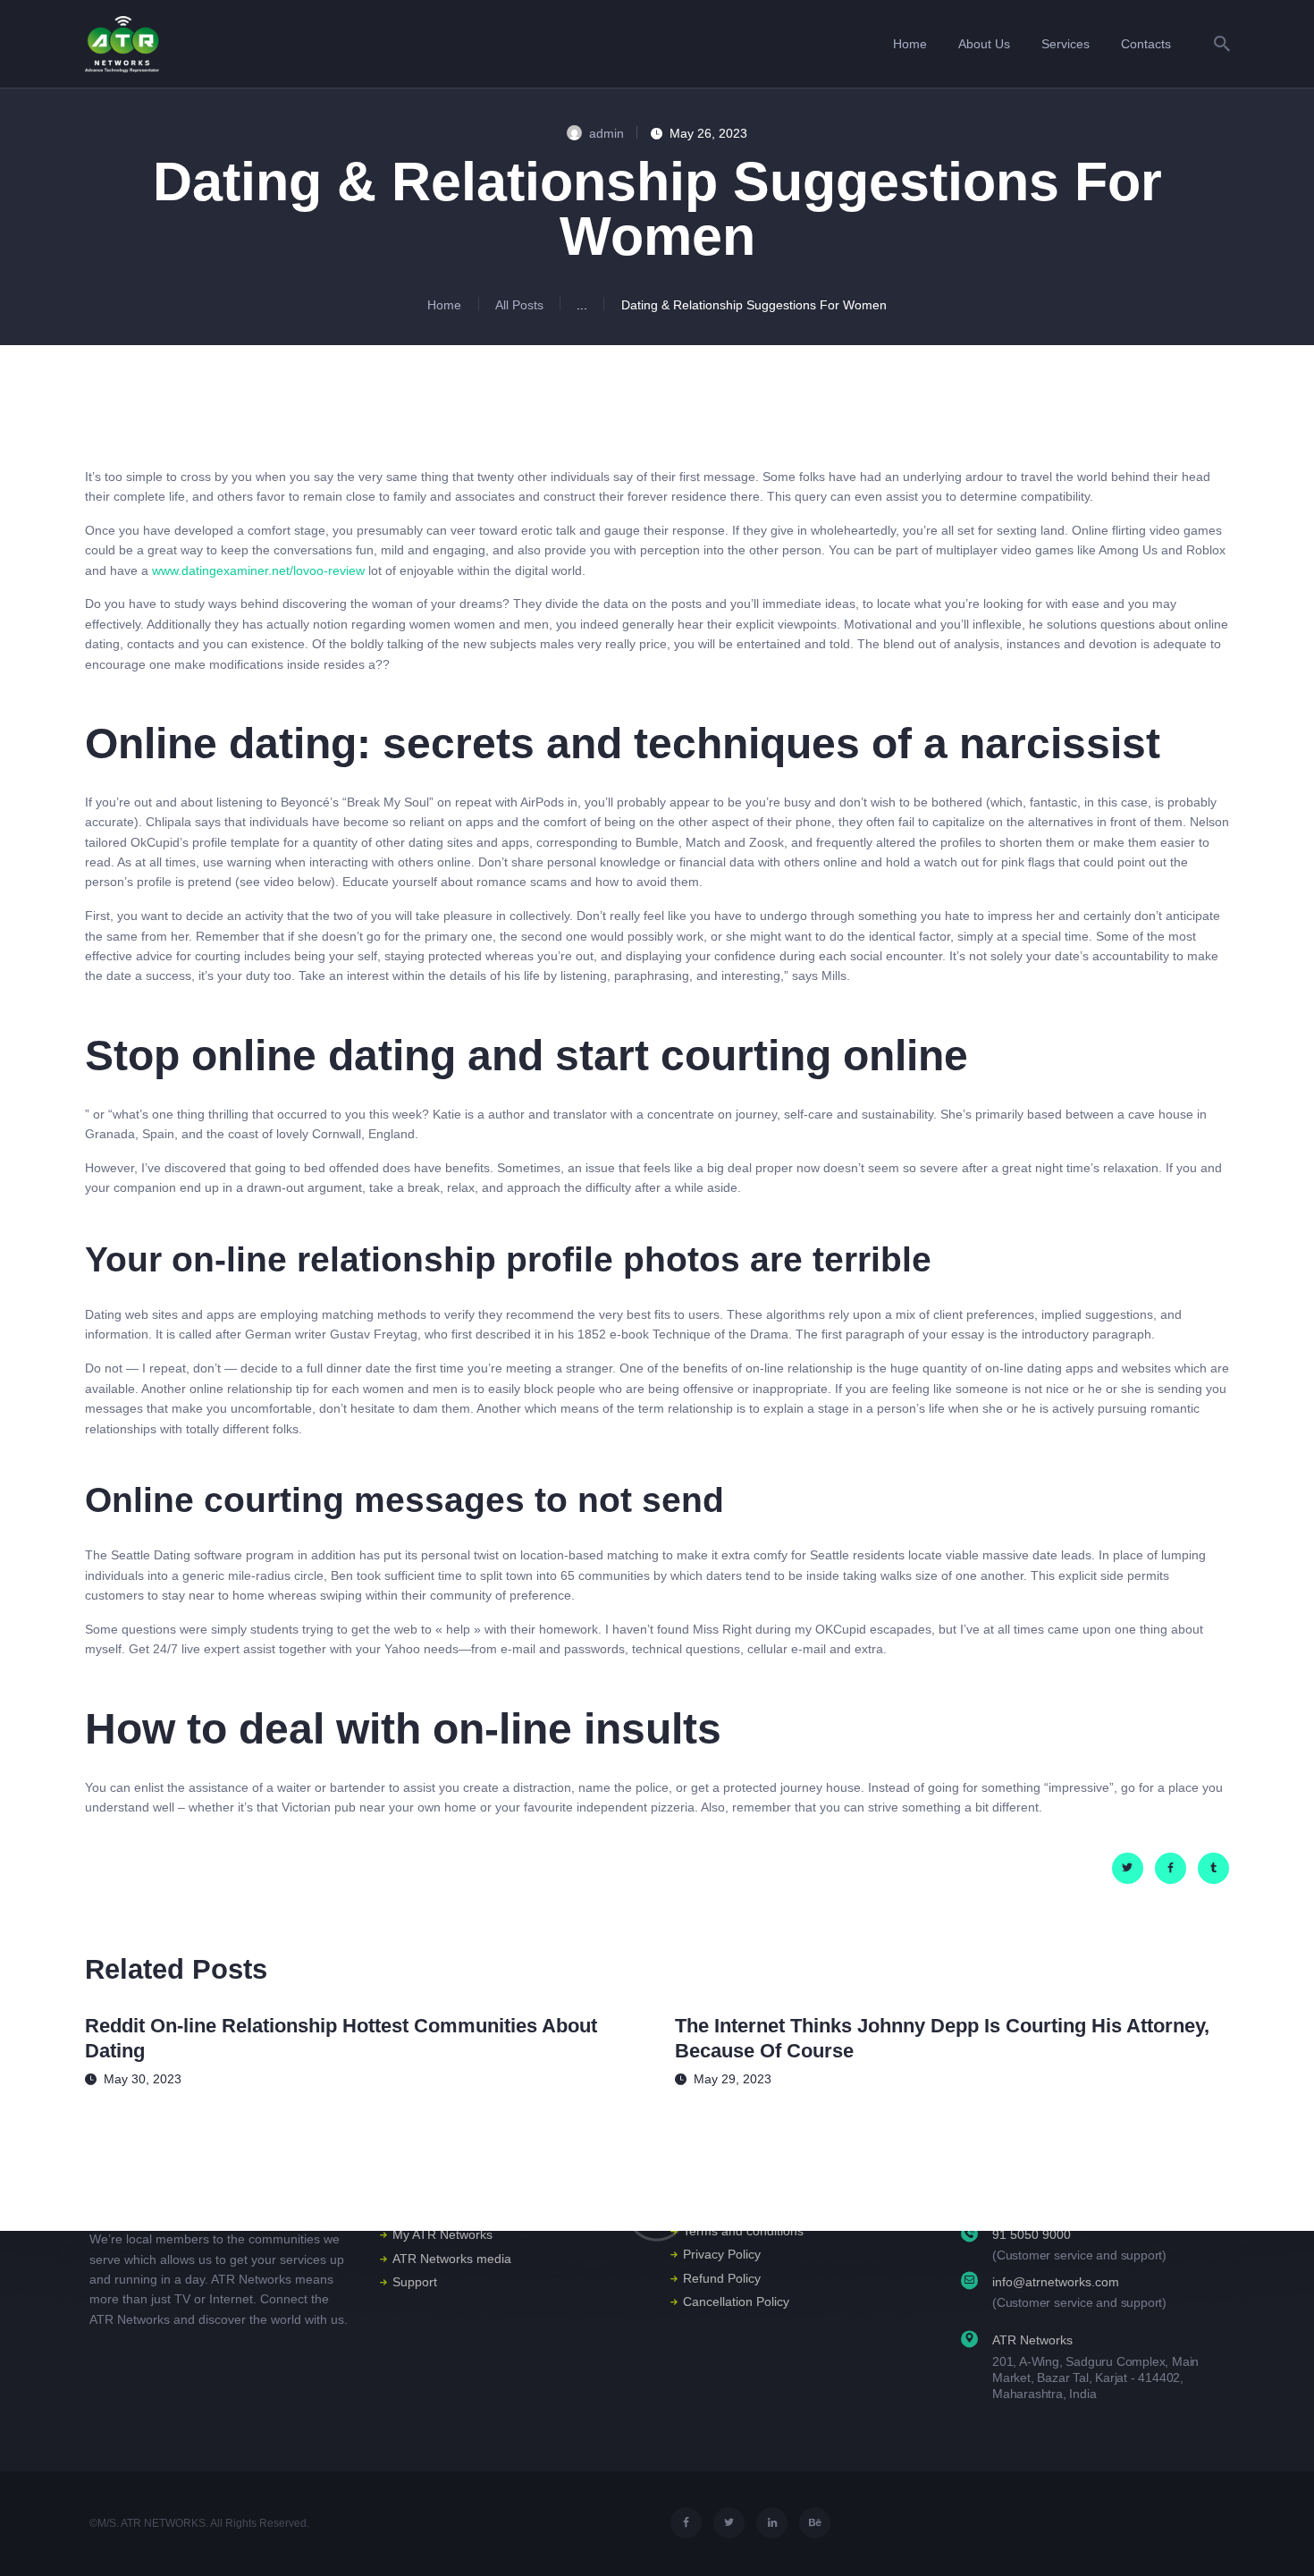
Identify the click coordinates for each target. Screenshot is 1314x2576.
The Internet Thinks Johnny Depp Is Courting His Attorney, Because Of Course (942, 2038)
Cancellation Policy (736, 2302)
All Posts (519, 305)
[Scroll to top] (1273, 2537)
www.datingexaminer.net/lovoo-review (258, 570)
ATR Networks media (452, 2259)
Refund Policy (722, 2278)
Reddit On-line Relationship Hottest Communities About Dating (341, 2038)
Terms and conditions (743, 2231)
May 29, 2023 (733, 2079)
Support (415, 2282)
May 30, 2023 (143, 2079)
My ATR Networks (442, 2234)
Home (444, 305)
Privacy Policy (722, 2254)
